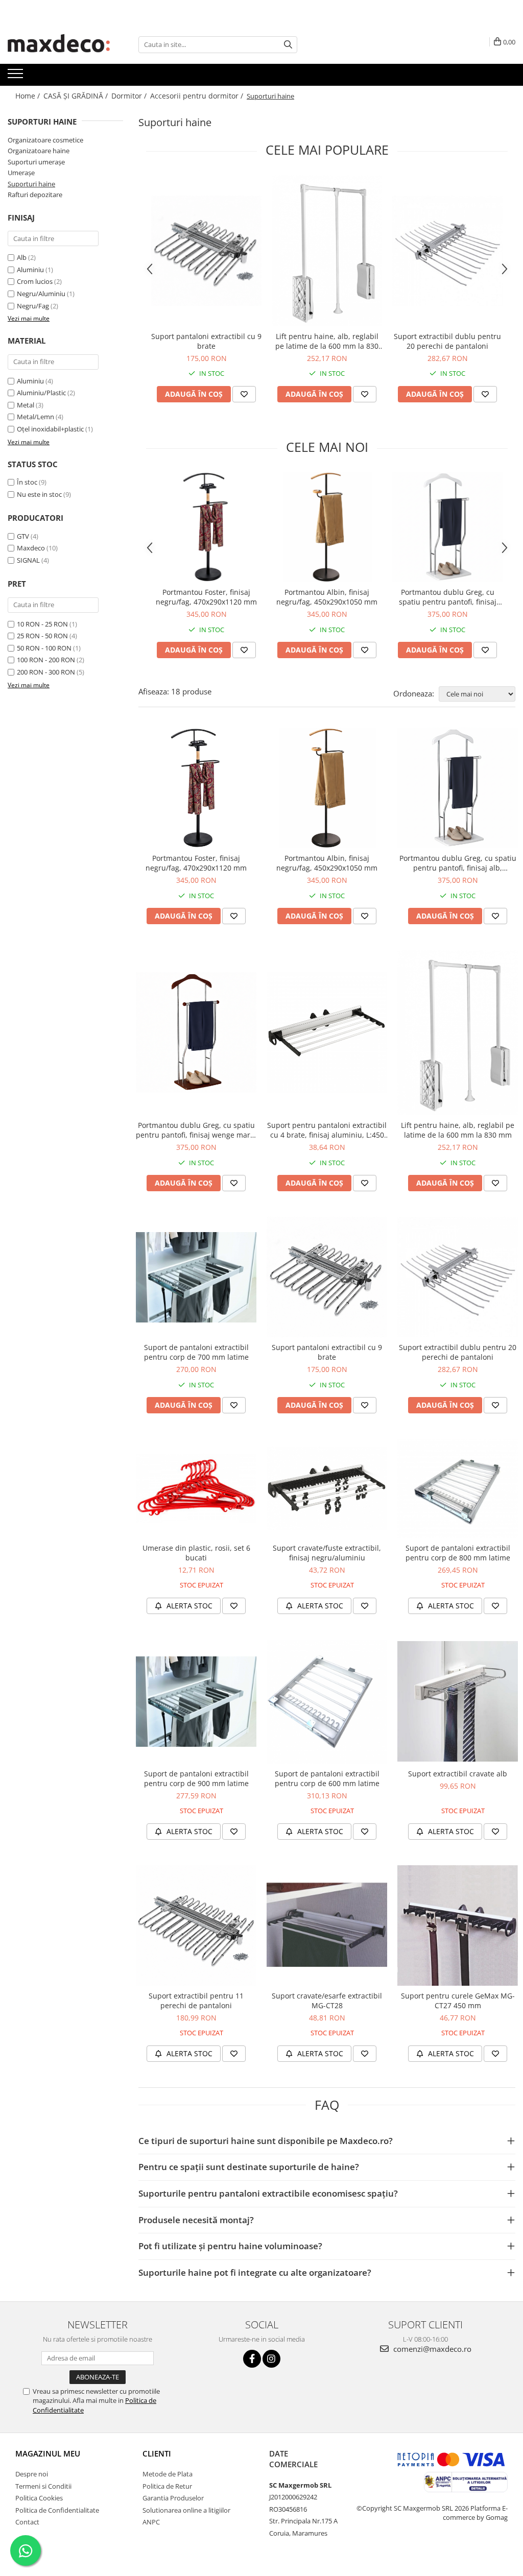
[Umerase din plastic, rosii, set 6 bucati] (196, 1488)
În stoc (27, 482)
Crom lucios (35, 281)
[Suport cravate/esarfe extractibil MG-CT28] (327, 1925)
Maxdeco (31, 548)
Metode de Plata (168, 2474)
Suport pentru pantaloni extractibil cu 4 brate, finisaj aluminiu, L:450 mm (327, 1130)
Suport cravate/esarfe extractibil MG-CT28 (327, 2001)
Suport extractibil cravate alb (458, 1774)
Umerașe (21, 173)
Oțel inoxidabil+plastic (50, 429)
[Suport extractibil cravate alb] (458, 1701)
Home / (29, 96)
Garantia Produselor (173, 2498)
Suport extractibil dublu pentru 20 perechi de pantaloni (447, 341)
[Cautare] (288, 45)
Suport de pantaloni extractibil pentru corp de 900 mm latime (196, 1778)
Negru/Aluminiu (41, 294)
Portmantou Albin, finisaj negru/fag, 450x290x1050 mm (327, 597)
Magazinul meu (48, 2453)
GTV (23, 536)
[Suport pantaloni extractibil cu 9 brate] (206, 251)
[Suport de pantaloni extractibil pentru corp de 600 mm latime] (327, 1702)
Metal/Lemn (35, 417)
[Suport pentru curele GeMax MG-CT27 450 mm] (458, 1925)
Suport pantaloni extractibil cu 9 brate (206, 341)
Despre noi (32, 2474)
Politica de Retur (167, 2486)
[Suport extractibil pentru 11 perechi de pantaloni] (196, 1925)
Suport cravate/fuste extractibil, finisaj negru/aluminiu (327, 1553)
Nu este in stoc (39, 494)
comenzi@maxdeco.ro (431, 2349)
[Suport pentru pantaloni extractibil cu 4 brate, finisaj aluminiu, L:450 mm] (327, 1032)
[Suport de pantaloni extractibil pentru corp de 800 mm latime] (458, 1488)
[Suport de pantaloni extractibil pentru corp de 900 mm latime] (196, 1702)
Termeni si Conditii (43, 2486)
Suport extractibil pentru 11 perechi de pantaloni (196, 2001)
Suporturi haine (31, 184)
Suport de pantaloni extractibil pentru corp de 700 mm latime (196, 1352)
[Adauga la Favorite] (244, 394)
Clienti (157, 2453)
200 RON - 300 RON (46, 672)
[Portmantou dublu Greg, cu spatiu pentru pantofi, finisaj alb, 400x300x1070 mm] (447, 527)
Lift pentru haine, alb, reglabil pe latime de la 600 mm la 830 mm (327, 341)
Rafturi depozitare (35, 195)
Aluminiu (30, 270)
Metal (26, 405)
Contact (27, 2522)
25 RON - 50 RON (42, 636)
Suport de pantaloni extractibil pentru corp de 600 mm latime (327, 1778)
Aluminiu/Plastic (41, 393)
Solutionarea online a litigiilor (186, 2510)
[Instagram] (271, 2359)
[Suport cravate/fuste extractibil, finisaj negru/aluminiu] (327, 1489)
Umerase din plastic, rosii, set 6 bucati (196, 1553)
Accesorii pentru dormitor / (198, 96)
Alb (22, 257)
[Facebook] (252, 2359)
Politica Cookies (39, 2498)
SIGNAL (28, 560)
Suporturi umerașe (36, 162)
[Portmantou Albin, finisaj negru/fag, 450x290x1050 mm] (327, 527)
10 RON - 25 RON (42, 624)
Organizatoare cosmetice (45, 140)
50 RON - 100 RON (44, 648)
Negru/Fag (33, 306)
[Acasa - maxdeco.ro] (59, 44)
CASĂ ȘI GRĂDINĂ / (77, 96)
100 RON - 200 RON (46, 660)
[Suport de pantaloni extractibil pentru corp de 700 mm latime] (196, 1277)
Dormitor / (130, 96)
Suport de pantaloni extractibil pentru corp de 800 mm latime (458, 1553)
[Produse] (17, 77)
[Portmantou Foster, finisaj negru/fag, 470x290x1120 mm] (206, 527)
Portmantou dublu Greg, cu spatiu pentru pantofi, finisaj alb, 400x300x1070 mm (448, 597)
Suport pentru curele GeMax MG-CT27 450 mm (458, 2001)
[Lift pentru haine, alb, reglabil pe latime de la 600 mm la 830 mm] (327, 250)
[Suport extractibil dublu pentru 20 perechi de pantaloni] (447, 251)
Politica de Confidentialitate (57, 2510)
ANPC (151, 2522)
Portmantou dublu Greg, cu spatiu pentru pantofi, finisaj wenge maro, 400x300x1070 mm (196, 1130)
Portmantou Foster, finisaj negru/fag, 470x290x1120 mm (206, 597)
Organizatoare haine (39, 151)
